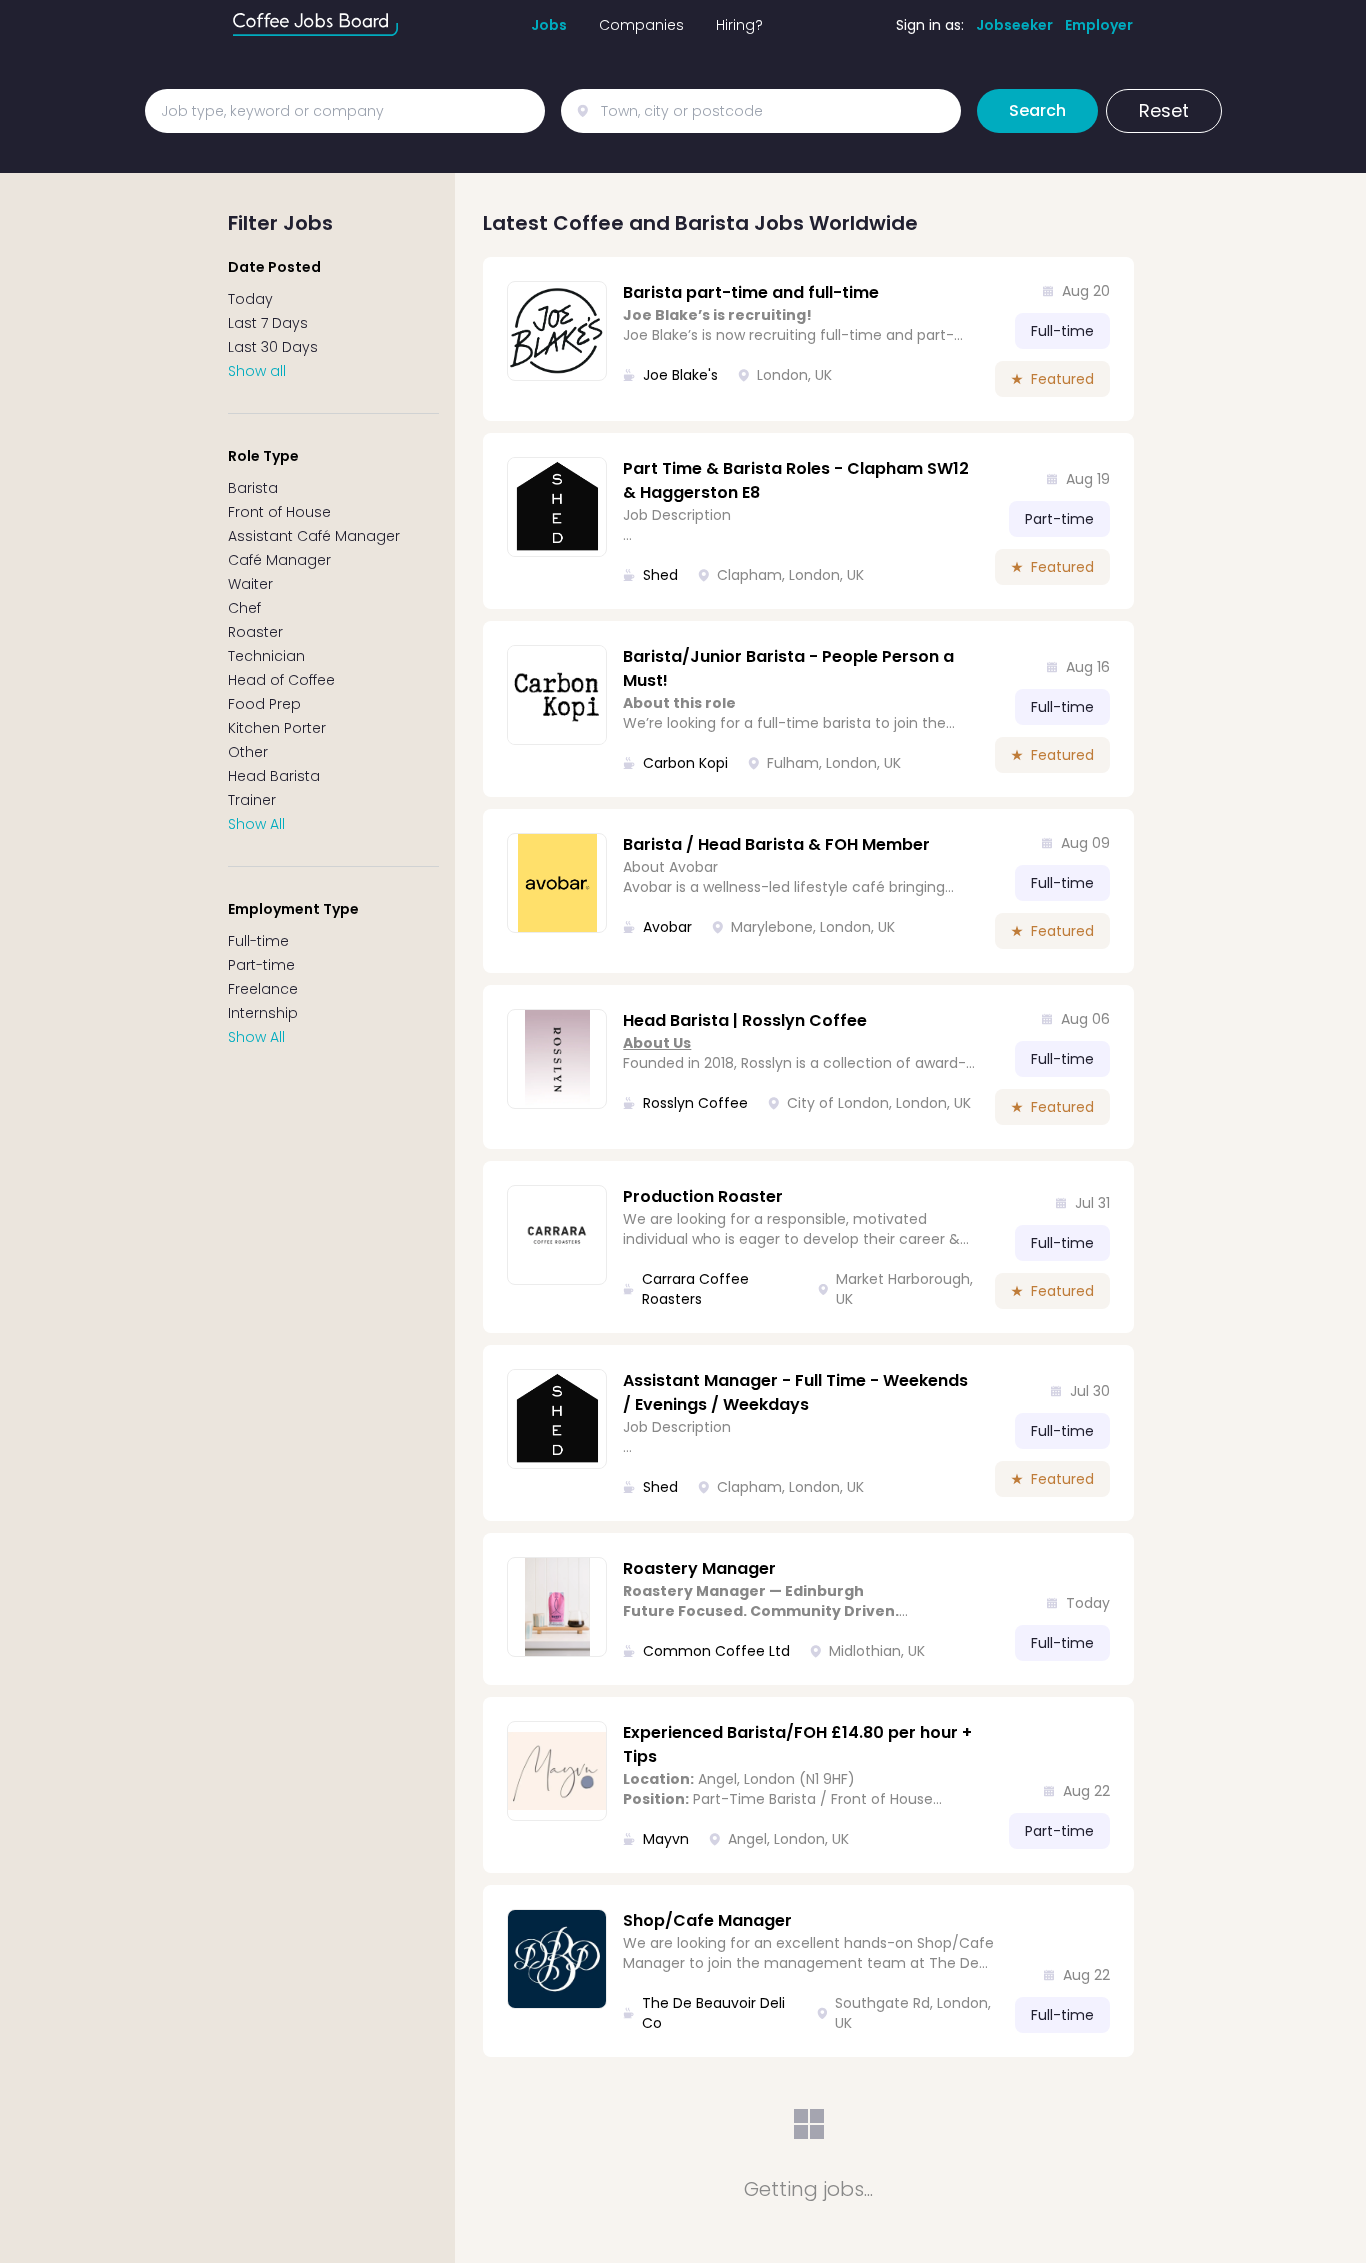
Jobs (549, 25)
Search (1037, 110)
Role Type (263, 456)
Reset (1164, 110)
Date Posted (274, 267)
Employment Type (293, 909)
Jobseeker (1014, 25)
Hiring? (739, 25)
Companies (641, 25)
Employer (1099, 25)
